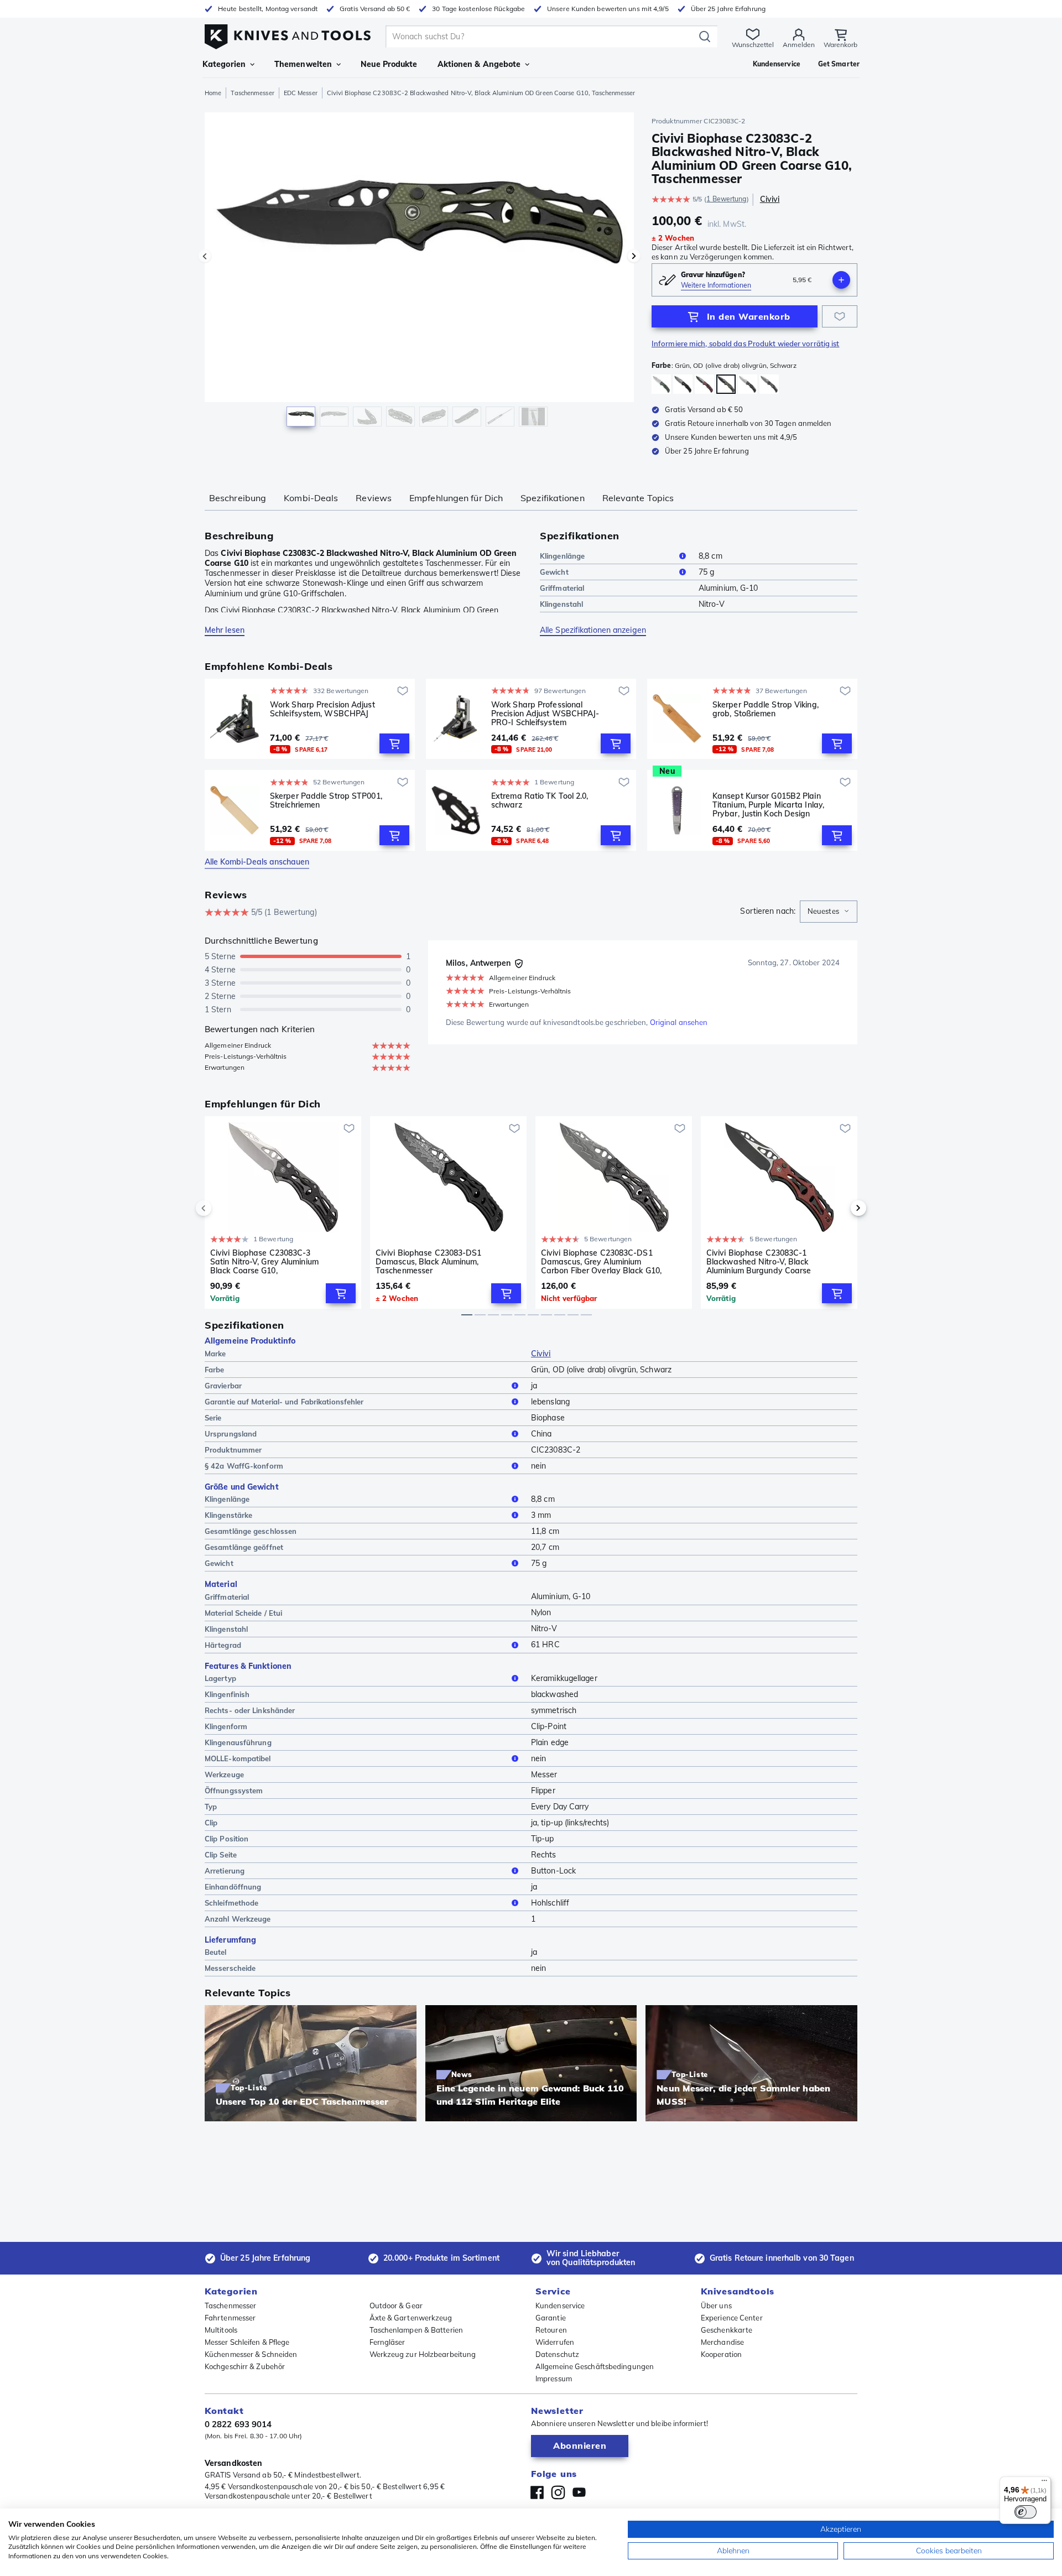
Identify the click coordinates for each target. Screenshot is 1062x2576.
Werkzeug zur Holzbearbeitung (423, 2354)
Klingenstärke (228, 1515)
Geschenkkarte (727, 2330)
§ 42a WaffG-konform (244, 1466)
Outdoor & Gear (396, 2306)
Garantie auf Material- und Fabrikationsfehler (284, 1402)
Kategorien (224, 64)
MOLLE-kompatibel (238, 1758)
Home (213, 93)
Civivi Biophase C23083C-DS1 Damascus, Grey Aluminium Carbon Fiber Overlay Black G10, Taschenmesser (601, 1262)
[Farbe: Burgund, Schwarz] (704, 384)
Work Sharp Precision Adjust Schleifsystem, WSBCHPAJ (322, 709)
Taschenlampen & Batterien (417, 2330)
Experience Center (732, 2318)
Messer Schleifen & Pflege (247, 2342)
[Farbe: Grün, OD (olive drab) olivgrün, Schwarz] (726, 384)
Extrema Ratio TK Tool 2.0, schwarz (540, 801)
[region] (419, 272)
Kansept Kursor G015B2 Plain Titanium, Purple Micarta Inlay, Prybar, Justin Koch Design (768, 805)
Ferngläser (387, 2342)
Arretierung (225, 1871)
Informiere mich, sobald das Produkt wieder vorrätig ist (746, 344)
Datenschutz (557, 2354)
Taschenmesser (252, 93)
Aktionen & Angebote (479, 64)
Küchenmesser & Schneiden (251, 2354)
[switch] (1025, 2512)
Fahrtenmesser (230, 2318)
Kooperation (721, 2354)
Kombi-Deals (311, 498)
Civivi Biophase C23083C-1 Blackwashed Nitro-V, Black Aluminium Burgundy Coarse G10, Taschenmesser (759, 1262)
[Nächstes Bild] (634, 256)
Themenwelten (303, 64)
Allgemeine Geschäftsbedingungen (595, 2366)
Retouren (551, 2330)
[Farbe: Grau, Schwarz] (748, 384)
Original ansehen (679, 1022)
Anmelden (799, 45)
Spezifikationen (553, 498)
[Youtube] (579, 2492)
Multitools (221, 2330)
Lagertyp (220, 1678)
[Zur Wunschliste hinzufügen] (840, 316)
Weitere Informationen (716, 285)
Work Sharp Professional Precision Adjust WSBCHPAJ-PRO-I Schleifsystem (545, 714)
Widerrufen (555, 2342)
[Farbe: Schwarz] (683, 384)
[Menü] (1044, 2483)
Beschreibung (238, 498)
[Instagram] (558, 2492)
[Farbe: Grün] (661, 384)
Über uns (716, 2306)
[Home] (288, 34)
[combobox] (829, 912)
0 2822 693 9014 (238, 2424)
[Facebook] (537, 2492)
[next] (840, 1208)
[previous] (222, 1208)
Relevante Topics (638, 498)
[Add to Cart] (394, 743)
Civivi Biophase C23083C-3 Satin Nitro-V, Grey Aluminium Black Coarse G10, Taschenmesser (264, 1262)
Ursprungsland (231, 1434)
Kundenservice (560, 2306)
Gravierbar (223, 1386)
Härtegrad (223, 1645)
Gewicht (554, 572)
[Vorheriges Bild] (205, 256)
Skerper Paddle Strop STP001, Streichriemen (326, 801)
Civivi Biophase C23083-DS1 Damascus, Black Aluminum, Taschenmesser (429, 1262)
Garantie (551, 2318)
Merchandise (722, 2342)
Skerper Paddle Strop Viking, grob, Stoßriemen (766, 709)
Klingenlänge (562, 556)
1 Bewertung (726, 199)
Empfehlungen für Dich (456, 498)
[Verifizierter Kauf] (519, 964)
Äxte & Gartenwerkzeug (411, 2318)
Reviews (374, 498)
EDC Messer (301, 93)
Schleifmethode (231, 1903)
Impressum (554, 2379)
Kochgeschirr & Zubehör (245, 2366)
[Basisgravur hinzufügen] (841, 280)
